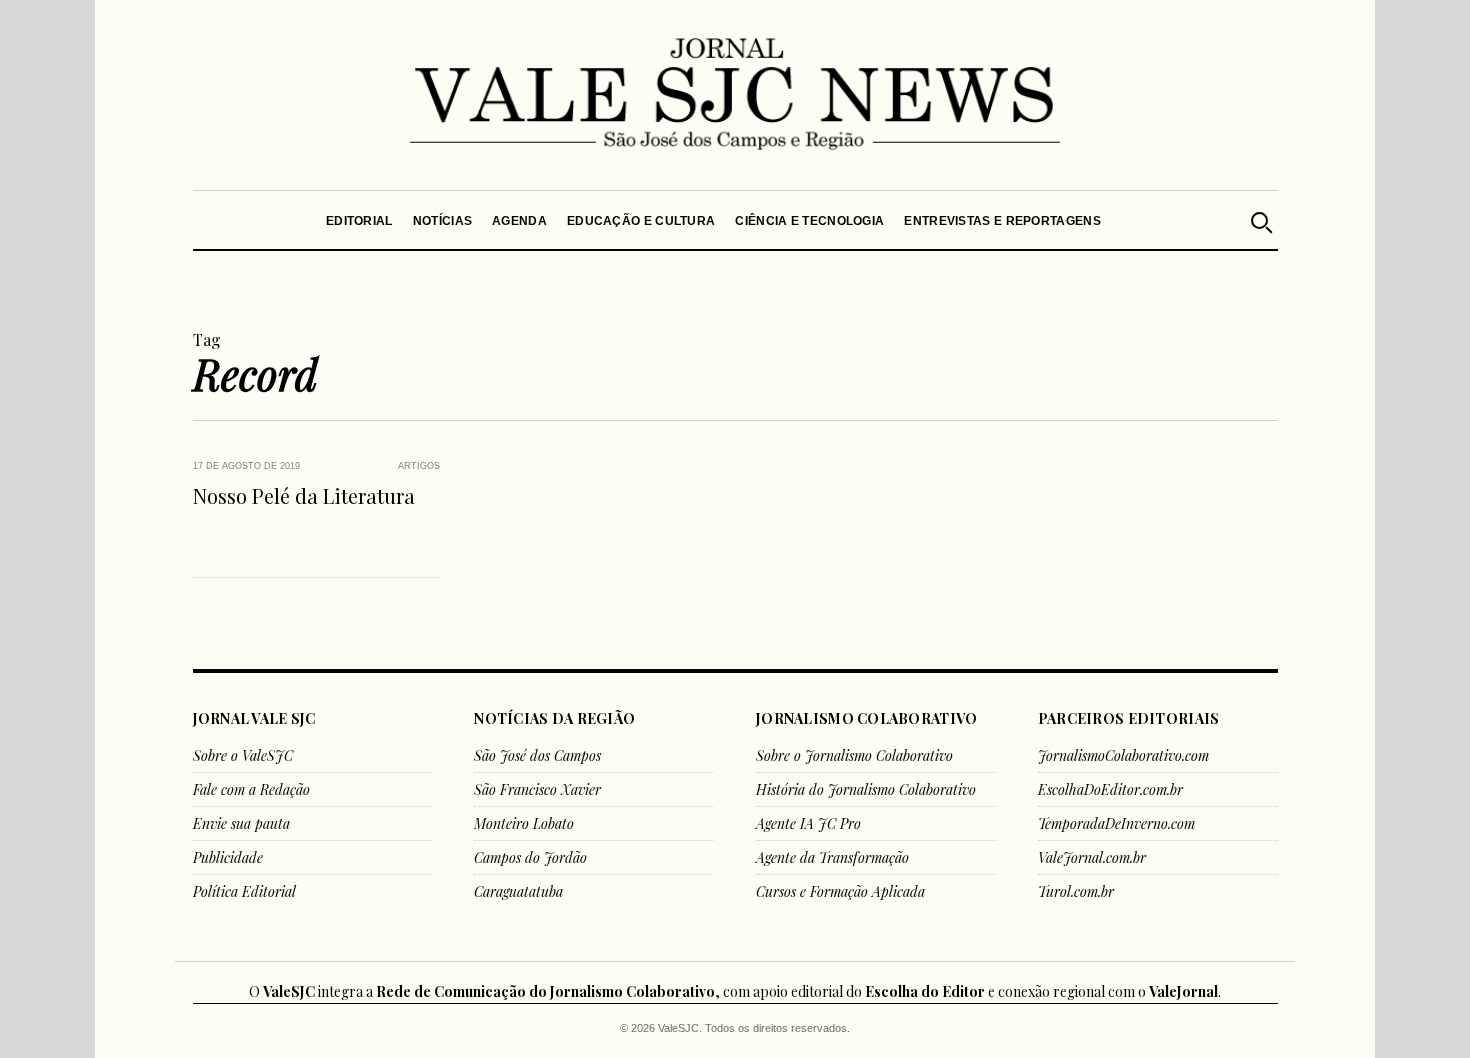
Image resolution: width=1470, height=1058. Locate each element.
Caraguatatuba (518, 891)
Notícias (441, 221)
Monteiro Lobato (524, 823)
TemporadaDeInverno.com (1116, 823)
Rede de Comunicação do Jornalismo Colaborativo (545, 991)
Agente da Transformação (832, 857)
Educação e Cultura (641, 221)
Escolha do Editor (925, 991)
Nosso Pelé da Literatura (304, 495)
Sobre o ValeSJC (243, 755)
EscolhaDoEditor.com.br (1110, 789)
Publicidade (228, 857)
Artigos (419, 466)
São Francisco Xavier (537, 789)
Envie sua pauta (241, 823)
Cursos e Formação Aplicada (840, 891)
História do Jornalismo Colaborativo (866, 789)
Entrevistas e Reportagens (1002, 221)
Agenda (519, 221)
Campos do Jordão (530, 857)
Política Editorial (244, 891)
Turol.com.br (1076, 891)
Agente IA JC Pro (808, 823)
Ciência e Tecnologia (809, 221)
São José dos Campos (537, 755)
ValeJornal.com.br (1092, 857)
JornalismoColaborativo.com (1123, 755)
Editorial (359, 221)
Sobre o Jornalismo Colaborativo (854, 755)
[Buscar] (1260, 220)
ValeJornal (1183, 991)
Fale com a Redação (251, 789)
